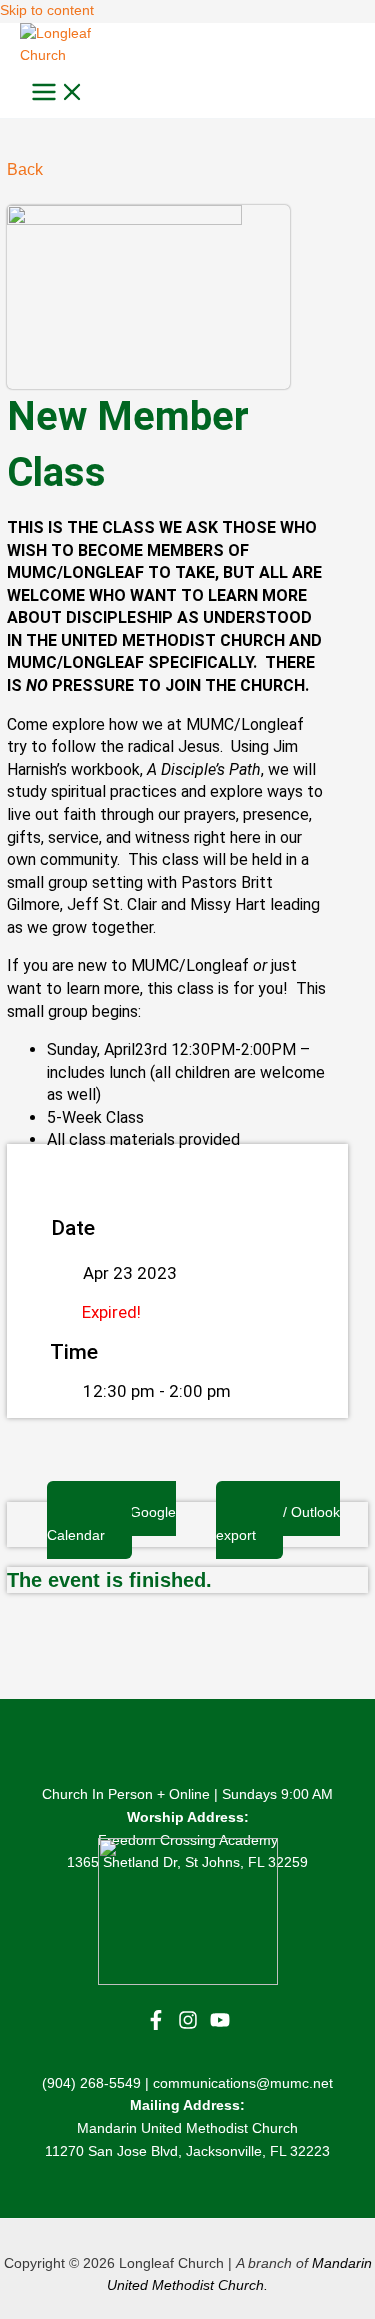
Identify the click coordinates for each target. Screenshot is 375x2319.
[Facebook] (156, 2025)
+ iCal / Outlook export (278, 1524)
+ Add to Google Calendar (111, 1524)
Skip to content (47, 10)
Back (25, 169)
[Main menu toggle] (58, 93)
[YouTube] (220, 2025)
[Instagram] (188, 2025)
